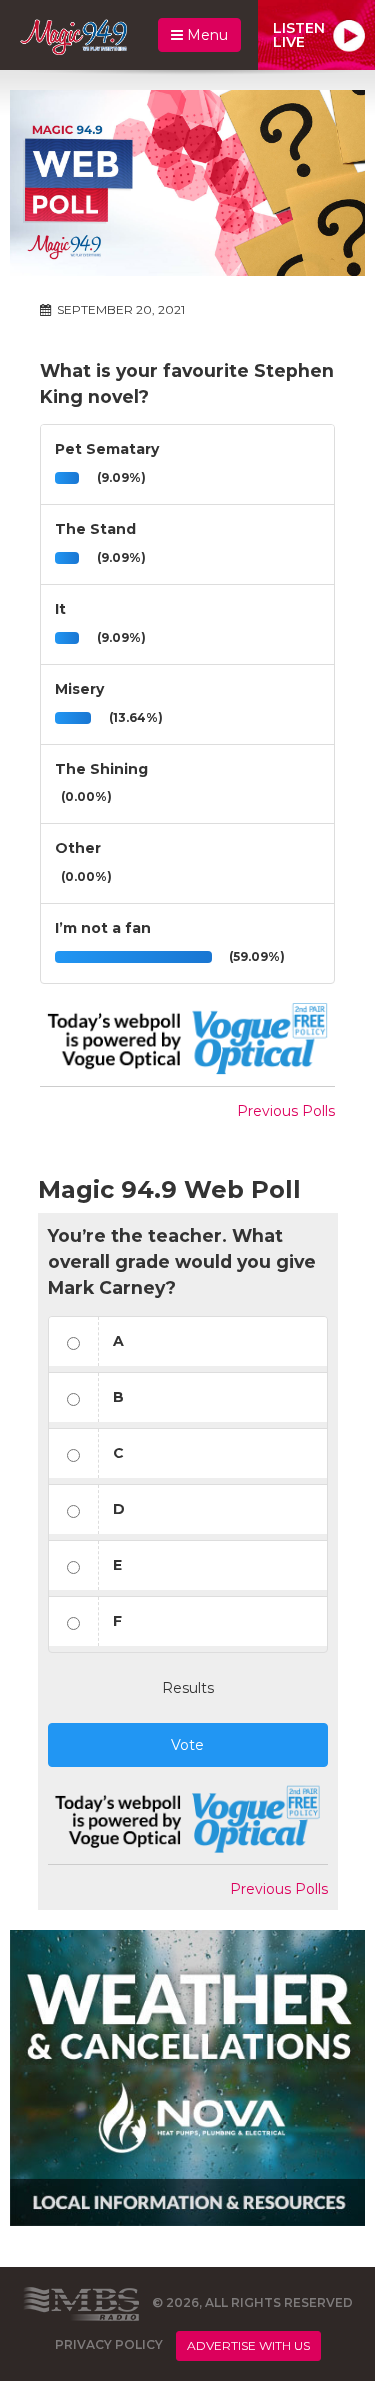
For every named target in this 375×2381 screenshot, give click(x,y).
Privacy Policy (109, 2344)
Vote (187, 1745)
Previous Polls (286, 1111)
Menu (205, 35)
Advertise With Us (248, 2345)
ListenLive (299, 35)
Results (188, 1688)
